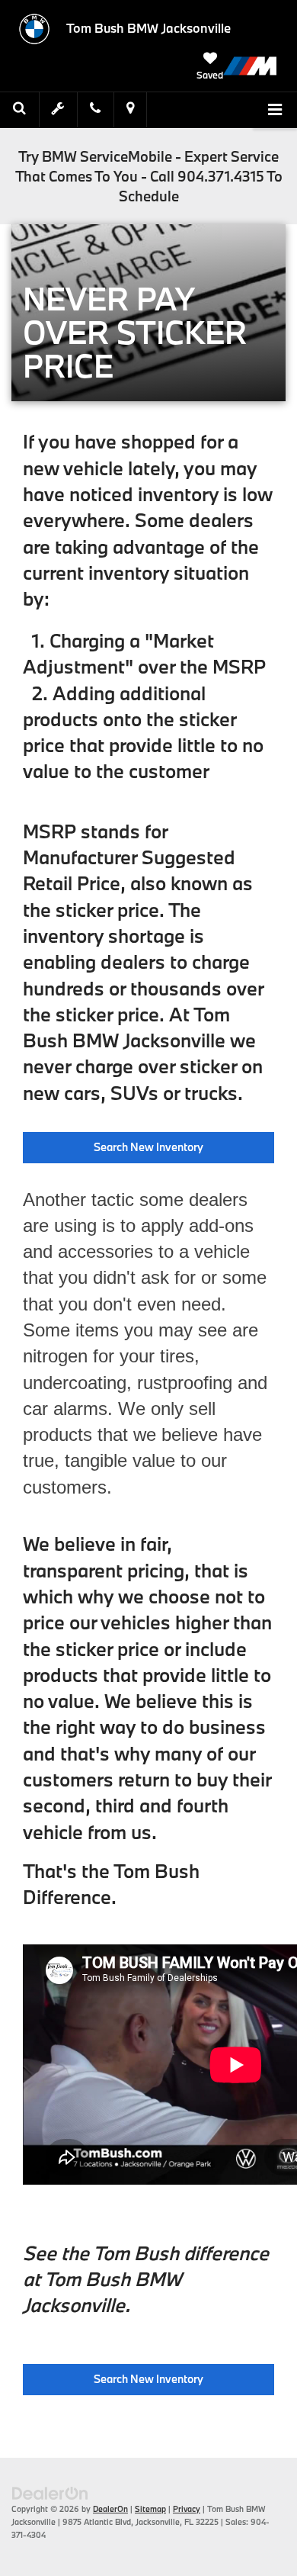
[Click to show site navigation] (275, 111)
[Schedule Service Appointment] (59, 109)
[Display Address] (130, 109)
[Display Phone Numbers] (95, 109)
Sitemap (150, 2509)
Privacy (187, 2509)
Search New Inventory (148, 1147)
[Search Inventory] (20, 109)
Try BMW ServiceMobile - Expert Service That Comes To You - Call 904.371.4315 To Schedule (149, 176)
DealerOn (110, 2509)
